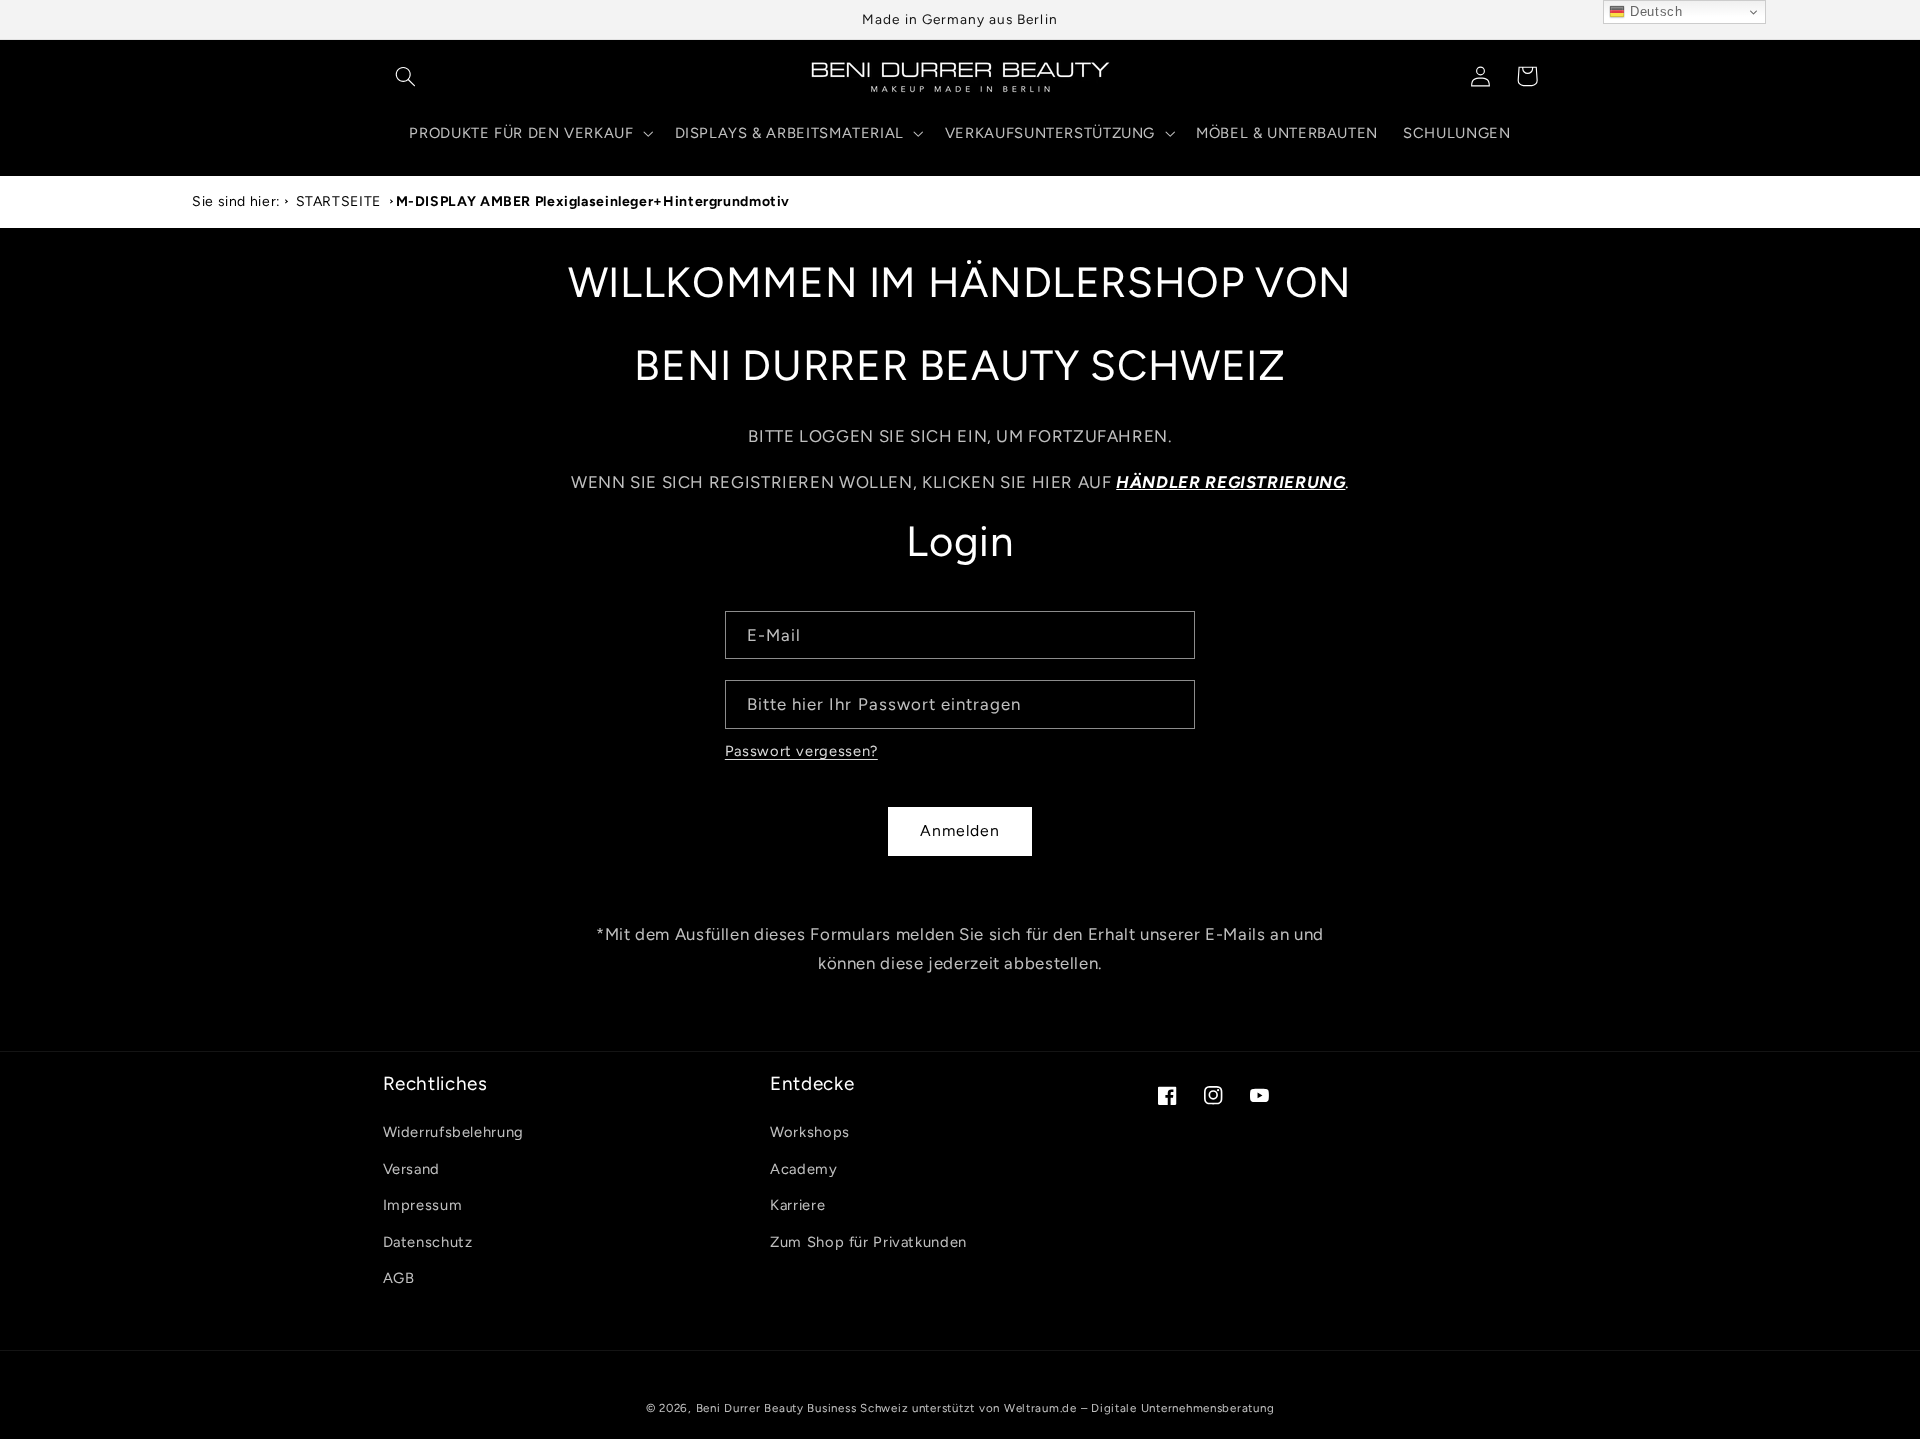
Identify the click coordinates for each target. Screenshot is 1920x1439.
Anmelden (960, 830)
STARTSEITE (338, 201)
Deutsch (1653, 11)
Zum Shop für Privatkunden (868, 1242)
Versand (411, 1169)
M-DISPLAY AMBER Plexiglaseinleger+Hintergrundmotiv (593, 201)
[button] (406, 76)
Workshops (810, 1133)
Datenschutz (428, 1242)
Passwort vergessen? (801, 751)
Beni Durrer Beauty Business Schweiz (802, 1408)
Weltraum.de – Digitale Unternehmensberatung (1139, 1408)
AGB (399, 1278)
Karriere (797, 1206)
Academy (803, 1169)
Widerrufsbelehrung (453, 1133)
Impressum (423, 1206)
